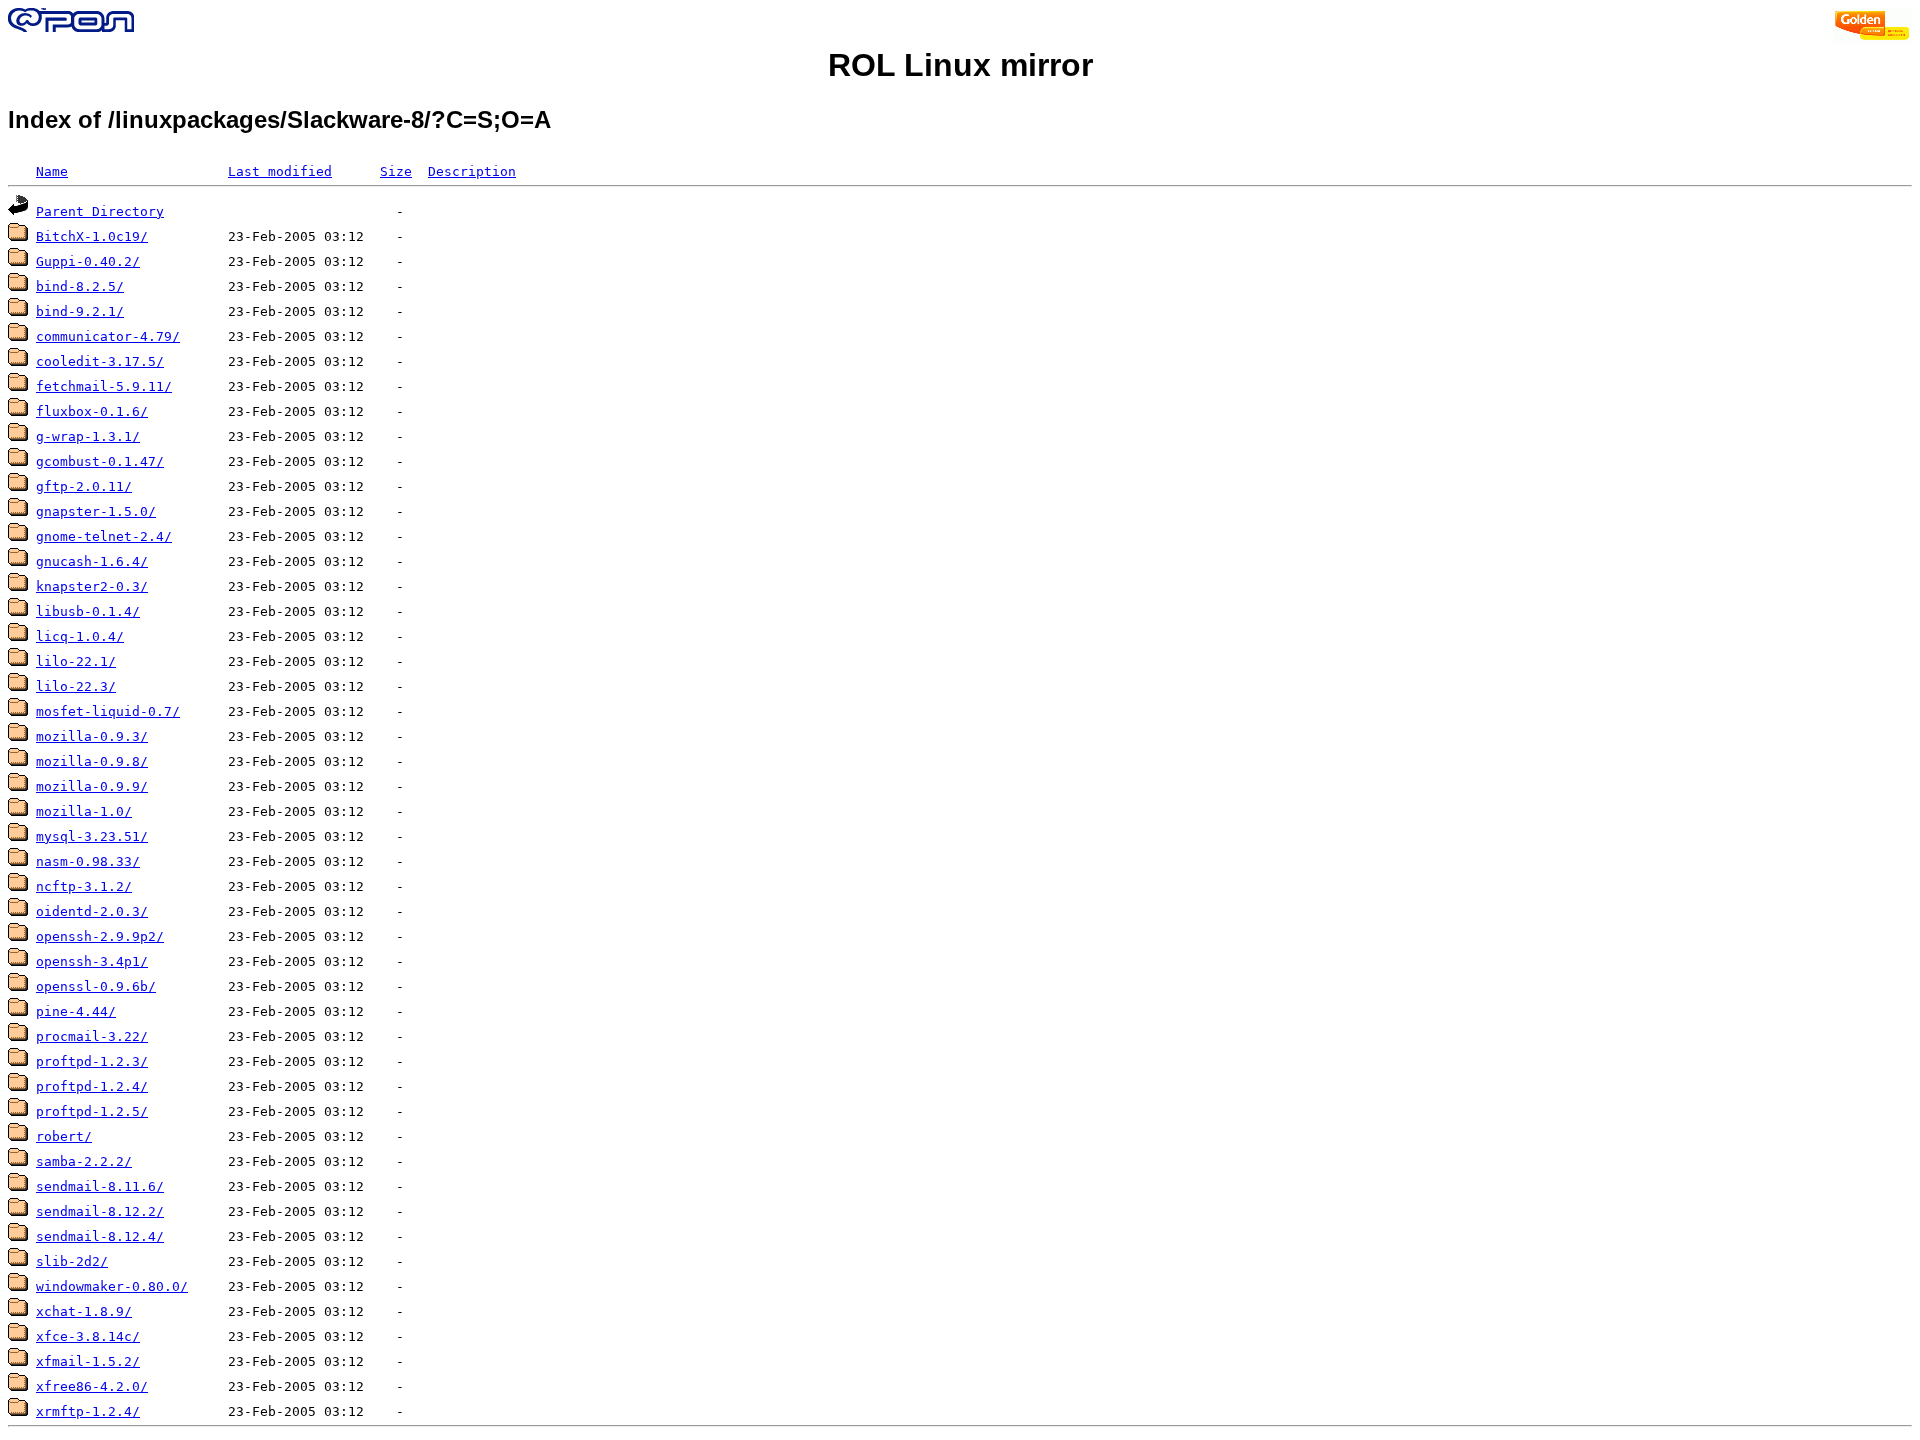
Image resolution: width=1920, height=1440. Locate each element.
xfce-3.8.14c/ (88, 1336)
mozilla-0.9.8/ (92, 761)
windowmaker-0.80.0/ (112, 1286)
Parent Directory (100, 211)
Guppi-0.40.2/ (88, 261)
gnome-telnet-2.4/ (104, 536)
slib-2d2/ (72, 1261)
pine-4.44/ (76, 1011)
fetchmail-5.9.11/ (104, 386)
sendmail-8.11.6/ (100, 1186)
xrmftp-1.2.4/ (88, 1411)
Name (52, 171)
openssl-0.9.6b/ (96, 986)
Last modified (280, 171)
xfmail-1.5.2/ (88, 1361)
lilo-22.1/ (76, 661)
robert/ (64, 1136)
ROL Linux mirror (960, 65)
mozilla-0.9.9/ (92, 786)
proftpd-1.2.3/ (92, 1061)
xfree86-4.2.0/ (92, 1386)
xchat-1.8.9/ (84, 1311)
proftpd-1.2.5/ (92, 1111)
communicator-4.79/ (108, 336)
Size (396, 171)
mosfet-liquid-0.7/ (108, 711)
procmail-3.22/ (92, 1036)
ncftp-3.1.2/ (84, 886)
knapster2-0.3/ (92, 586)
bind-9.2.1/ (80, 311)
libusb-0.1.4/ (88, 611)
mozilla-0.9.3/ (92, 736)
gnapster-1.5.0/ (96, 511)
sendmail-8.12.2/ (100, 1211)
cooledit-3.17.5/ (100, 361)
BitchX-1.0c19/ (92, 236)
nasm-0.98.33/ (88, 861)
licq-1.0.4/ (80, 636)
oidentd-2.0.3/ (92, 911)
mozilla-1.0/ (84, 811)
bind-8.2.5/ (80, 286)
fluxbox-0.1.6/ (92, 411)
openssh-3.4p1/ (92, 961)
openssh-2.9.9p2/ (100, 936)
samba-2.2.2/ (84, 1161)
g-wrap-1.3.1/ (88, 436)
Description (472, 171)
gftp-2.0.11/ (84, 486)
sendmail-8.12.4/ (100, 1236)
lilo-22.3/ (76, 686)
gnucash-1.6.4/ (92, 561)
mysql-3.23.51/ (92, 836)
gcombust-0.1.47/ (100, 461)
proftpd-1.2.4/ (92, 1086)
